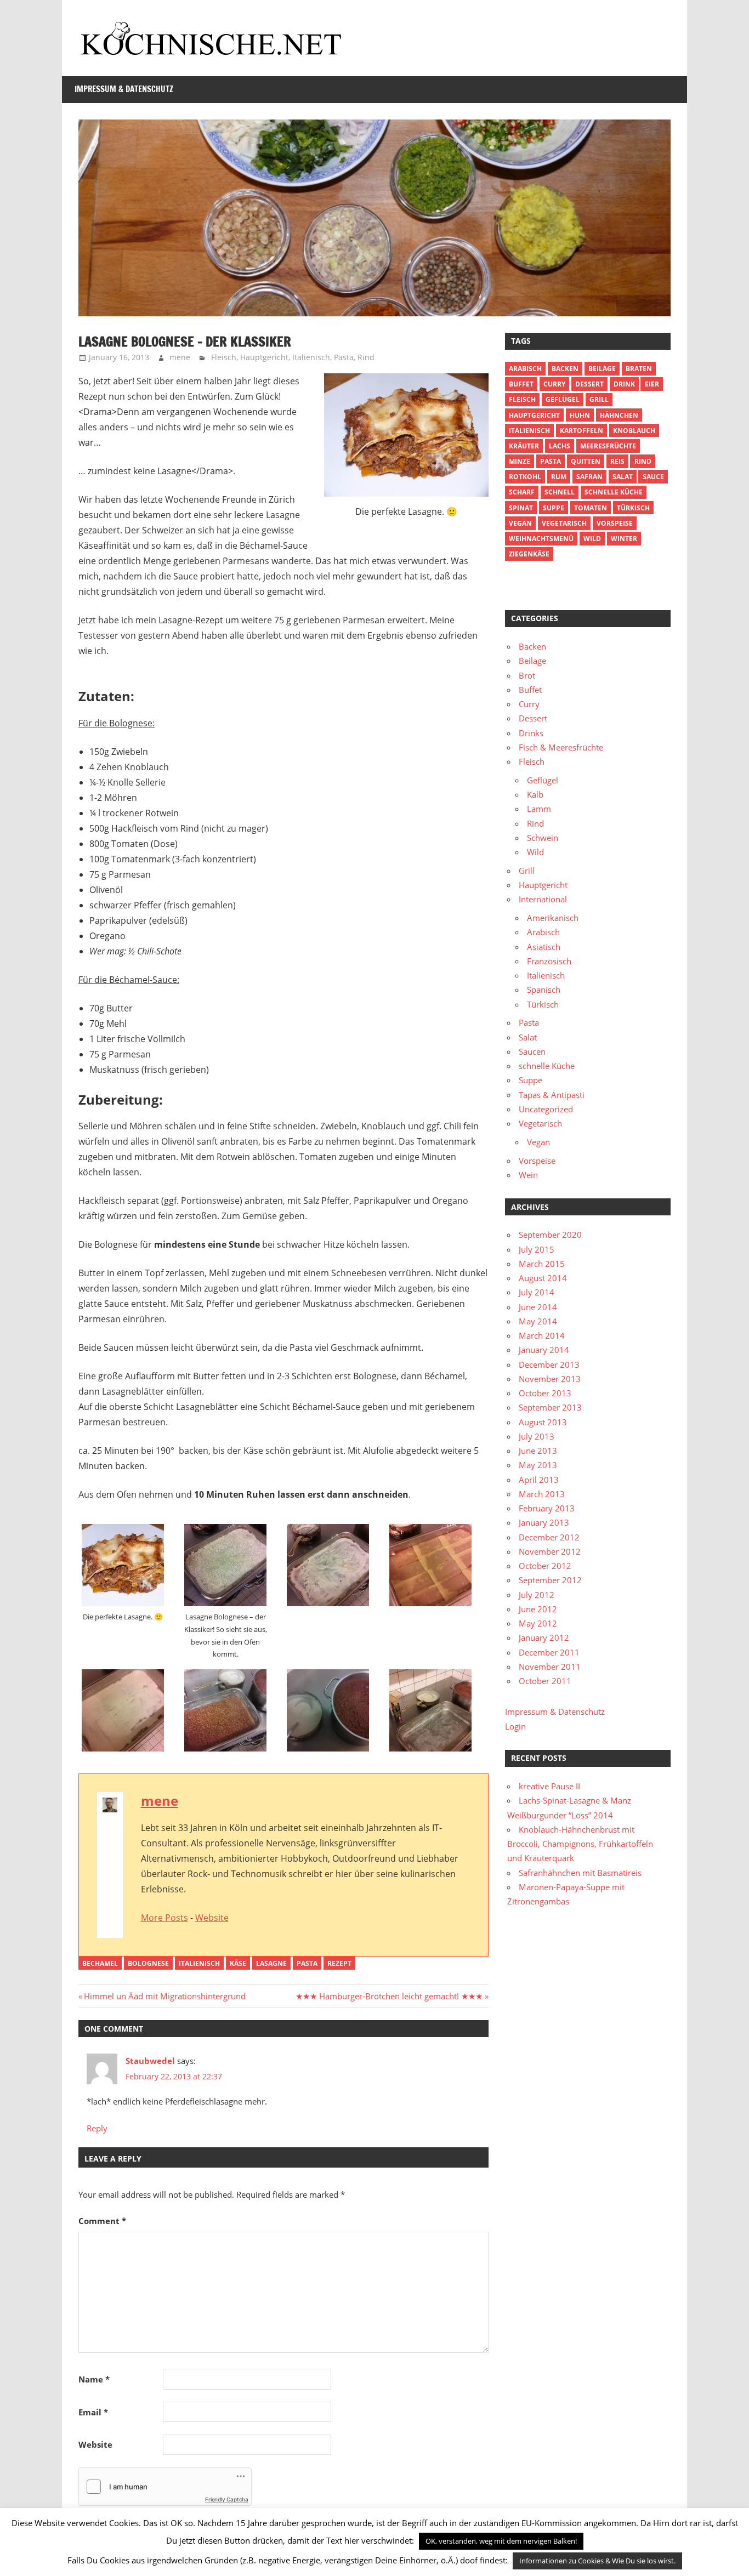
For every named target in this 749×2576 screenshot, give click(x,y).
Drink (624, 384)
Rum (559, 477)
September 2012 (550, 1580)
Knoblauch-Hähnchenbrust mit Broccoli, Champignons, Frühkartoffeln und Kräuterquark (580, 1844)
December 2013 (549, 1364)
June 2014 (538, 1307)
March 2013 (542, 1494)
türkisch (633, 508)
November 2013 (550, 1379)
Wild (592, 539)
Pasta (344, 357)
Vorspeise (615, 523)
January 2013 (544, 1522)
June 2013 (538, 1451)
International (543, 899)
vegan (520, 523)
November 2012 (550, 1551)
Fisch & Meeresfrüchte (561, 747)
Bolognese (148, 1963)
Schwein (543, 838)
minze (520, 461)
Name (94, 2379)
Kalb (535, 794)
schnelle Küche (614, 492)
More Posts (164, 1918)
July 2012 (537, 1595)
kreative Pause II (549, 1786)
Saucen (532, 1051)
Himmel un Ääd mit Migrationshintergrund (164, 1996)
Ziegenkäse (529, 554)
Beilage (602, 369)
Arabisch (525, 369)
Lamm (539, 809)
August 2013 (543, 1422)
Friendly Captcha (227, 2499)
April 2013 (539, 1480)
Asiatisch (544, 947)
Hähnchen (619, 415)
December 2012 (549, 1537)
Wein (528, 1175)
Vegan (538, 1142)
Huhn (580, 415)
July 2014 (537, 1292)
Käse (238, 1963)
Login (515, 1726)
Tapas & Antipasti (552, 1095)
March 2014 (542, 1335)
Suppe (554, 508)
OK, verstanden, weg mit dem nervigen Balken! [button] (501, 2541)
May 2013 (538, 1465)
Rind (366, 357)
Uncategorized (546, 1109)
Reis (617, 461)
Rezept (339, 1963)
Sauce (653, 477)
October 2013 (545, 1393)
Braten (639, 369)
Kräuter (524, 446)
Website (212, 1918)
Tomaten (591, 508)
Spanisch (544, 990)
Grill (599, 399)
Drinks (531, 733)
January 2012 (544, 1637)
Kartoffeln (581, 431)
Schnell (560, 492)
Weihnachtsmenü (541, 539)
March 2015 (542, 1264)
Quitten (586, 461)
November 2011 (550, 1667)
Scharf (522, 492)
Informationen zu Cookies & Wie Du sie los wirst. (597, 2561)
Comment (102, 2221)
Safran (589, 477)
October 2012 (545, 1566)
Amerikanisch (553, 918)
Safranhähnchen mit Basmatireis (580, 1873)
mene (180, 357)
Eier (652, 384)
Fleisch (224, 357)
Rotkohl (525, 477)
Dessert (589, 384)
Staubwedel (150, 2061)
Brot (527, 675)
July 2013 (537, 1436)
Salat (623, 477)
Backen (565, 369)
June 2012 (538, 1609)
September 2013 (550, 1407)
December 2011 (549, 1652)
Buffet (521, 384)
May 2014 (538, 1321)
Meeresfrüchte (608, 446)
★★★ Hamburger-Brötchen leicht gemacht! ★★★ (389, 1996)
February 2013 (547, 1508)
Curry (554, 384)
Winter (624, 539)
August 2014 (543, 1278)
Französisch (549, 961)
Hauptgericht (264, 357)
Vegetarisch (564, 523)
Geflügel (563, 399)
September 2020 (550, 1235)
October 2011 (545, 1681)
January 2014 (544, 1350)
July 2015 (537, 1249)
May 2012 (538, 1623)
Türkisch (543, 1004)
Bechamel (100, 1963)
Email (93, 2412)
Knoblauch (634, 431)
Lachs (560, 446)
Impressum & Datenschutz (124, 89)
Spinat (521, 508)
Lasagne (271, 1963)
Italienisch (311, 357)
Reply (97, 2128)
